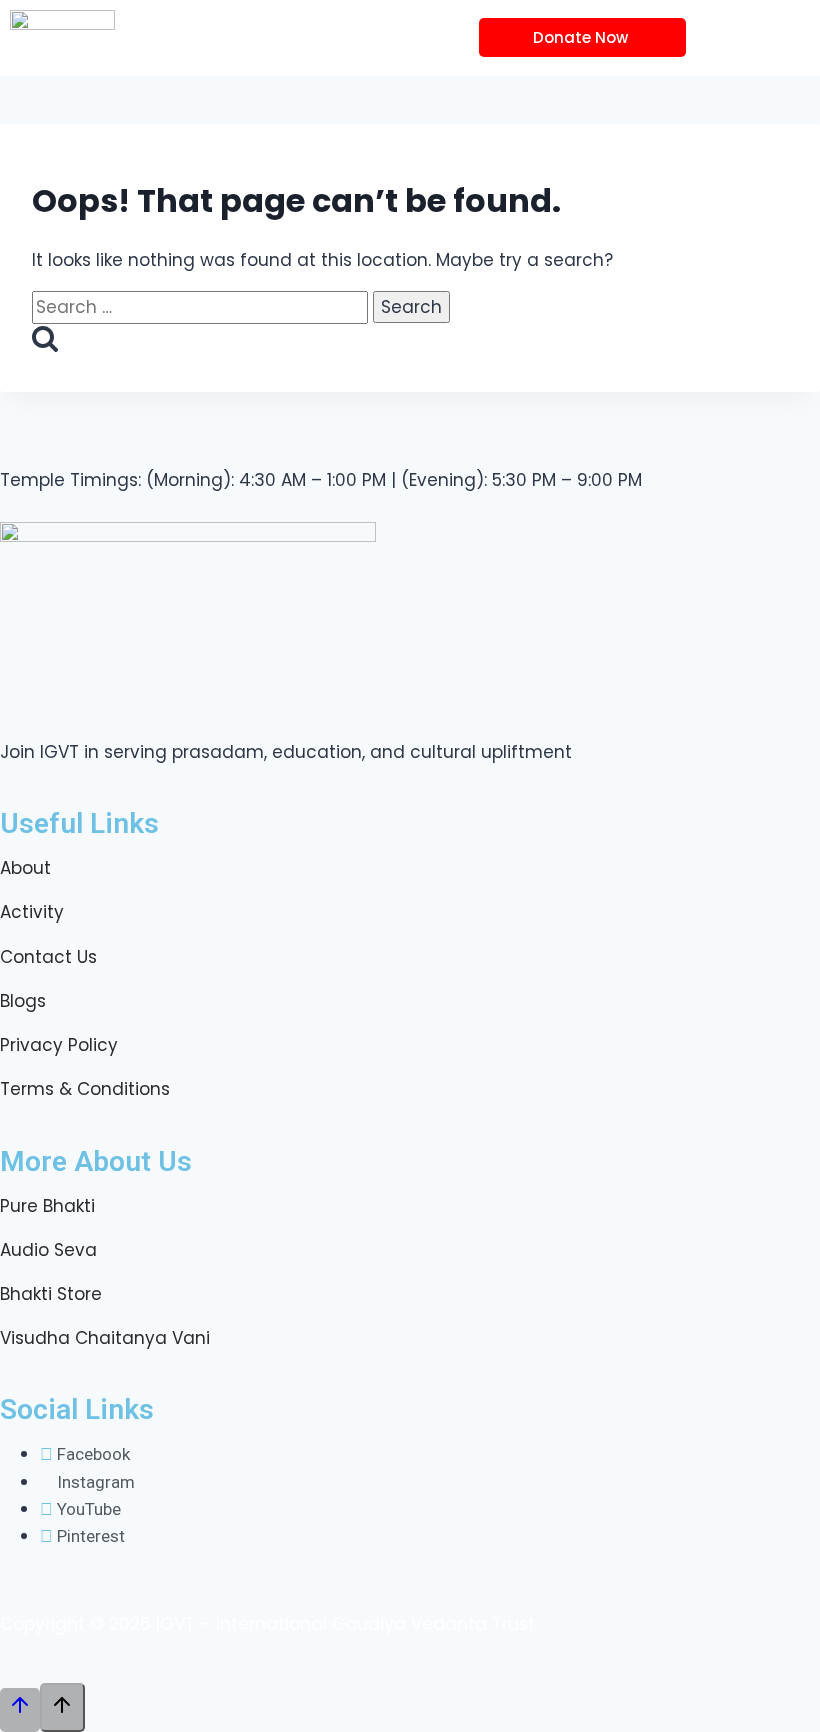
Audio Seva (48, 1250)
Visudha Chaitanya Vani (105, 1338)
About (25, 868)
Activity (32, 912)
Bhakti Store (51, 1294)
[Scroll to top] (20, 1710)
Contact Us (48, 957)
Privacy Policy (59, 1045)
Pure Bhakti (47, 1206)
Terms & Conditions (85, 1089)
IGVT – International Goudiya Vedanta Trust (345, 1624)
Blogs (23, 1001)
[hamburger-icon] (728, 38)
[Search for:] (202, 307)
